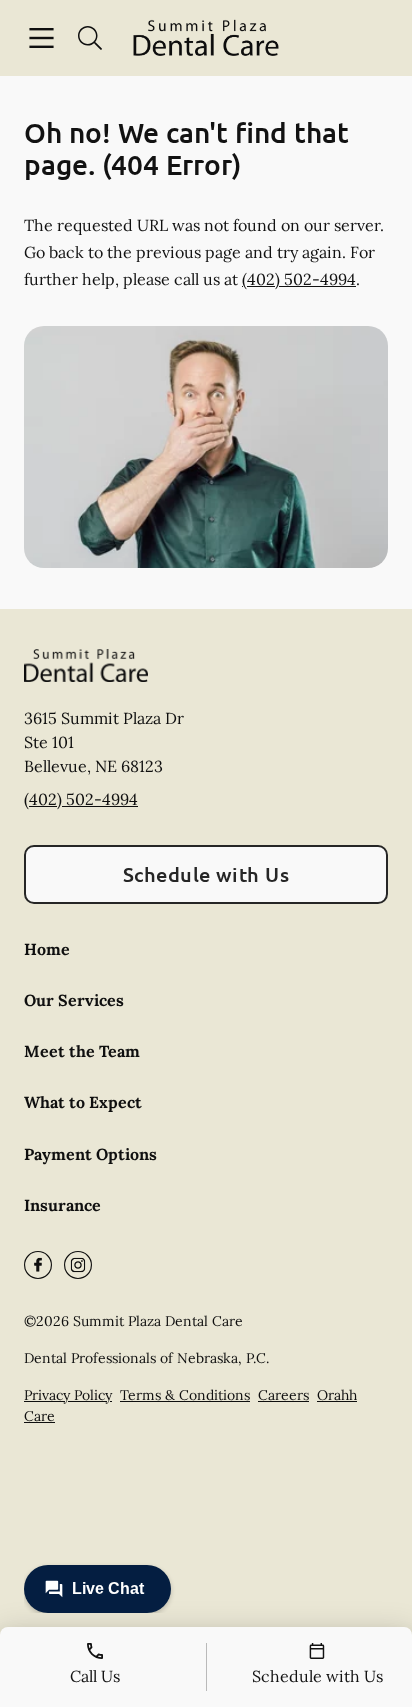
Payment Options (90, 1154)
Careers (283, 1395)
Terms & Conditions (185, 1395)
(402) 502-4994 (299, 279)
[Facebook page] (38, 1265)
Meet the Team (82, 1051)
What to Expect (83, 1102)
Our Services (74, 1000)
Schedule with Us (206, 874)
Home (47, 949)
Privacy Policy (68, 1395)
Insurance (62, 1205)
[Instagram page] (78, 1265)
